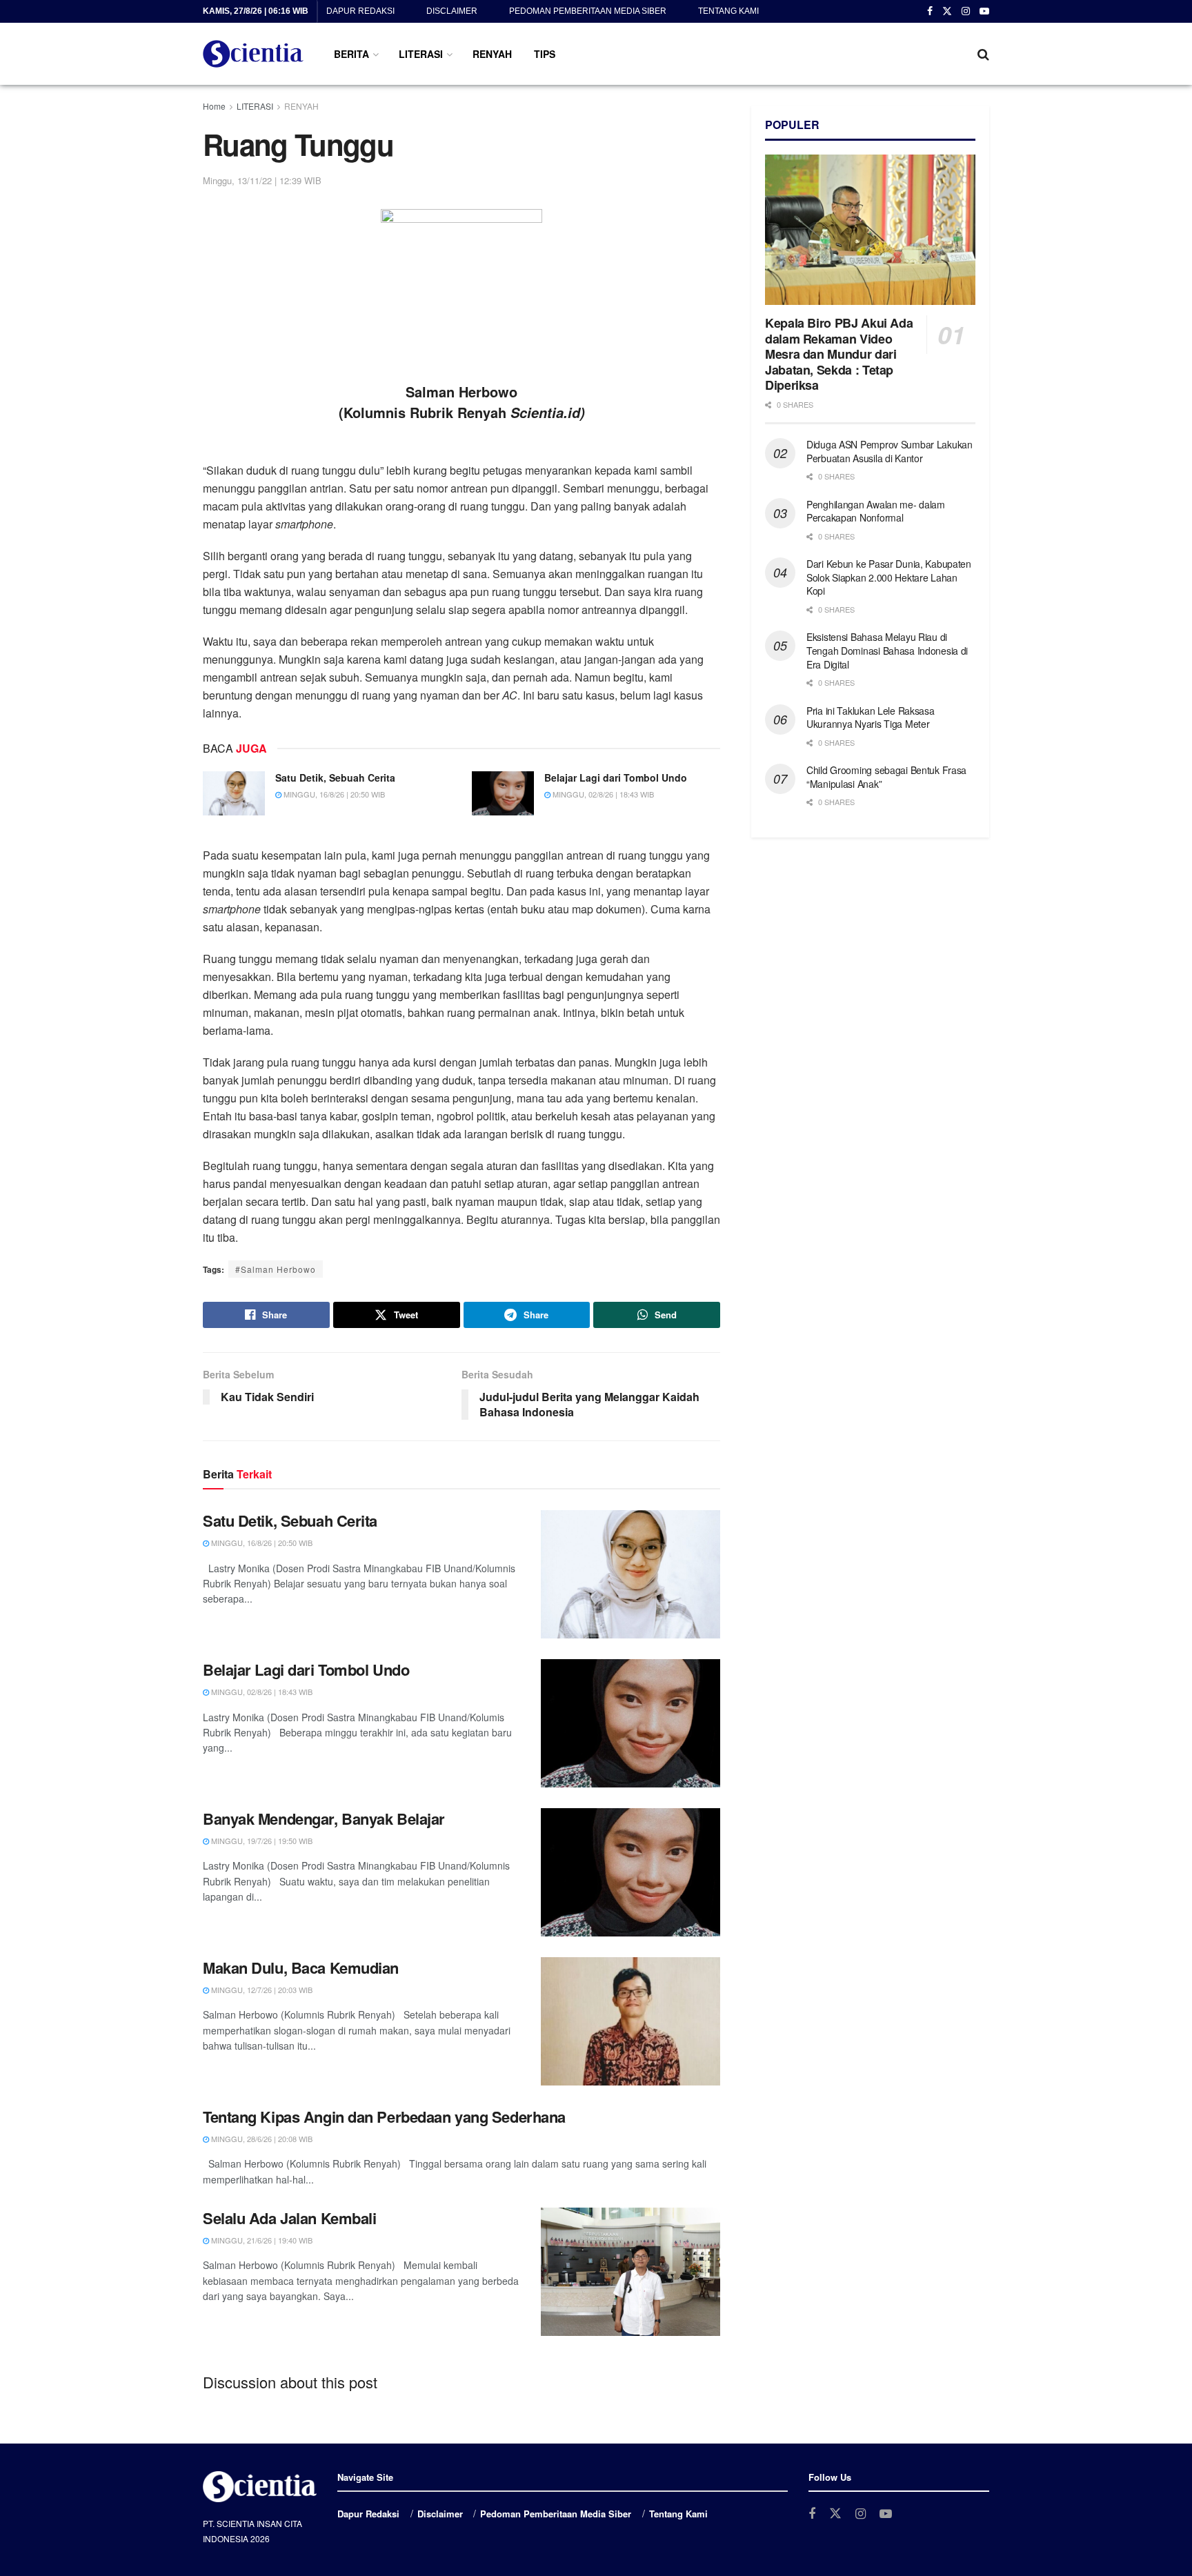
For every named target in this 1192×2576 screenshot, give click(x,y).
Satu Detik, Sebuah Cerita (335, 777)
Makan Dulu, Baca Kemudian (301, 1968)
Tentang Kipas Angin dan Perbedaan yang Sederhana (384, 2117)
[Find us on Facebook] (930, 12)
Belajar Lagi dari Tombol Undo (616, 777)
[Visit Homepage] (253, 54)
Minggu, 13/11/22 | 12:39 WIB (262, 180)
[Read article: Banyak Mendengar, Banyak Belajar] (630, 1872)
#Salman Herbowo (276, 1269)
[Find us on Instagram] (966, 12)
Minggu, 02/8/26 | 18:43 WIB (602, 794)
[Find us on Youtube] (984, 12)
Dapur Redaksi (360, 11)
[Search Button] (983, 54)
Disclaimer (452, 11)
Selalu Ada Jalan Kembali (289, 2218)
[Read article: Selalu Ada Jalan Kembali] (630, 2272)
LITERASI (421, 54)
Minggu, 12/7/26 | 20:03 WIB (261, 1990)
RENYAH (492, 54)
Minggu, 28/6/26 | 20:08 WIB (261, 2139)
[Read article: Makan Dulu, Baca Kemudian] (630, 2021)
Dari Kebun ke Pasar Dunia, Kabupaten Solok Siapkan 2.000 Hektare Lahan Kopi (889, 577)
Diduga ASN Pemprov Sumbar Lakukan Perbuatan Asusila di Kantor (890, 451)
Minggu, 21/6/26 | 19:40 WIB (261, 2240)
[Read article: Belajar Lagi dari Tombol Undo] (503, 793)
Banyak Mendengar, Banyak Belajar (324, 1819)
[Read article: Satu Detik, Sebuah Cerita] (234, 793)
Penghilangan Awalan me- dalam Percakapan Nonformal (876, 511)
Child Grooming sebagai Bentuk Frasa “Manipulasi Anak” (886, 777)
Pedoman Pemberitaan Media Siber (588, 11)
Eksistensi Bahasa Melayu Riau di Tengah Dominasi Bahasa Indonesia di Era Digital (887, 650)
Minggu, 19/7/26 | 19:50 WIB (261, 1841)
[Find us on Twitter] (947, 12)
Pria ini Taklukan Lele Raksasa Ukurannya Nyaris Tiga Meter (871, 717)
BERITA (351, 54)
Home (214, 106)
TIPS (545, 54)
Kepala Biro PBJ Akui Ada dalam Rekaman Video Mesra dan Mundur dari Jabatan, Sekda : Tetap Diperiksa (839, 354)
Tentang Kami (728, 11)
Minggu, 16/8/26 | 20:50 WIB (333, 794)
